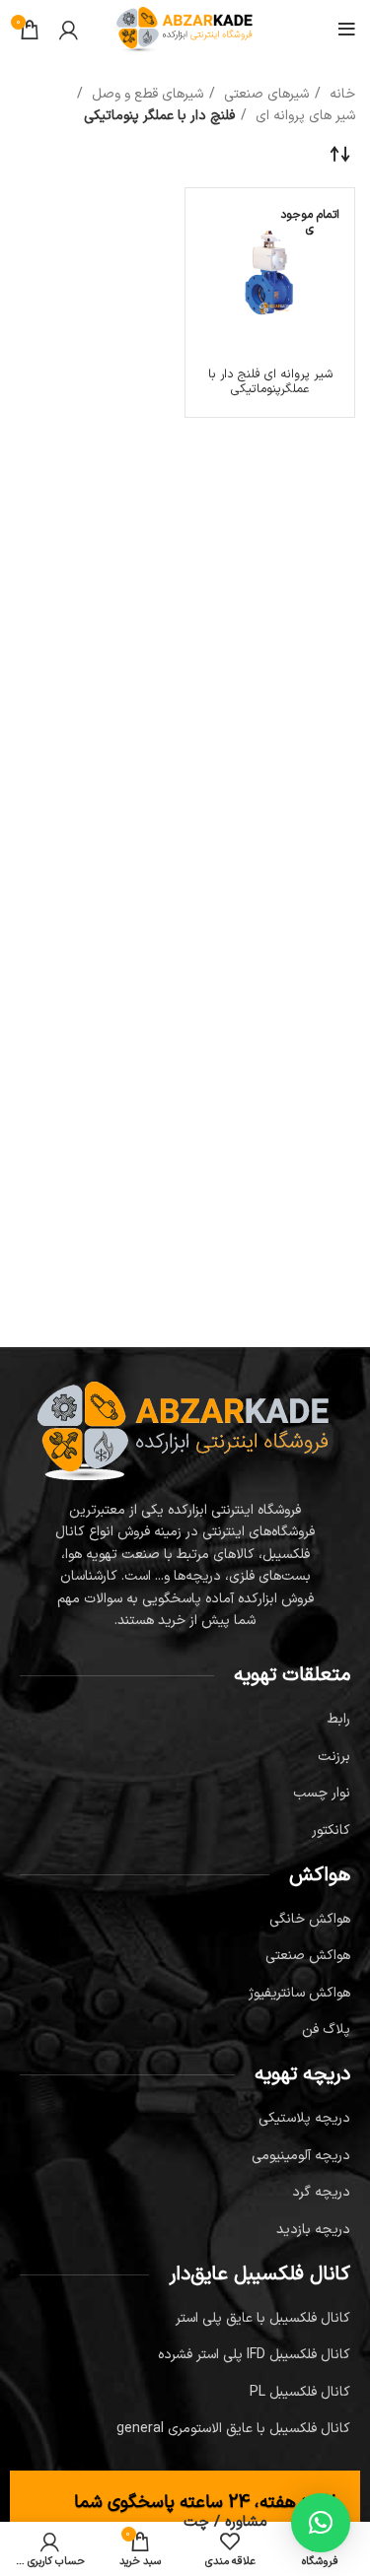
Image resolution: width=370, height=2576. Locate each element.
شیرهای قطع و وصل (146, 94)
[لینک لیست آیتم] (185, 1720)
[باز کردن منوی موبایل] (347, 30)
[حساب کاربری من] (69, 30)
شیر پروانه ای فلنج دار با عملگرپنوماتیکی (270, 381)
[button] (321, 2523)
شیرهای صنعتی (264, 94)
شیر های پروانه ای (303, 116)
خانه (340, 94)
